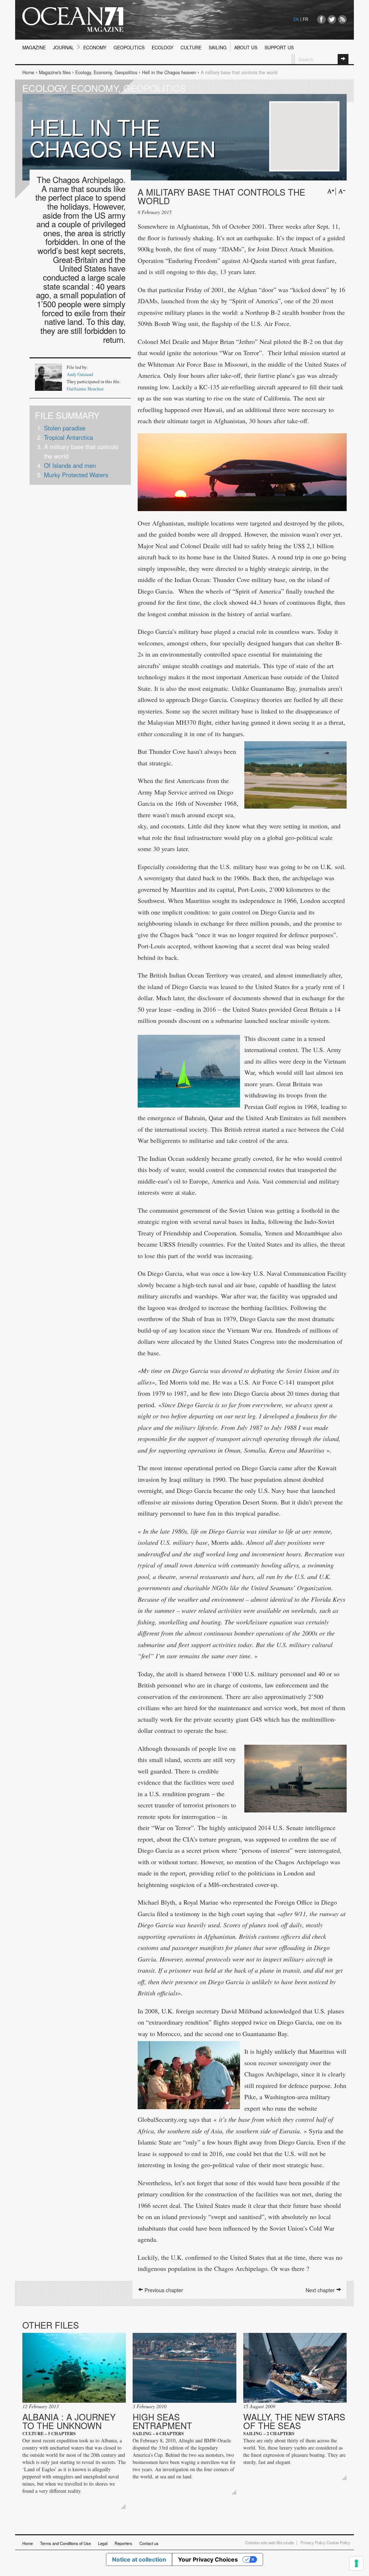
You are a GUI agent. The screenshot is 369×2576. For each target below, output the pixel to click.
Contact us (149, 2543)
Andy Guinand (80, 374)
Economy (95, 48)
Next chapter (321, 2290)
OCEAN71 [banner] (73, 20)
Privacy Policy (313, 2543)
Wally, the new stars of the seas (294, 2421)
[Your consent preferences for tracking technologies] (356, 2563)
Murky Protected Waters (76, 475)
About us (246, 48)
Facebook (321, 19)
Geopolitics (129, 48)
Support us (279, 48)
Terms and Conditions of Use (65, 2543)
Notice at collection (139, 2559)
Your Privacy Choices (208, 2559)
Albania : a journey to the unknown (69, 2421)
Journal (63, 48)
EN (296, 19)
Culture (191, 48)
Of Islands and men (70, 465)
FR (305, 19)
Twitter (332, 19)
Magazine (34, 48)
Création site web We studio (270, 2543)
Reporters (123, 2543)
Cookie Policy (338, 2543)
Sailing (218, 48)
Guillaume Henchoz (85, 389)
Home (28, 72)
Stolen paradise (65, 428)
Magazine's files (55, 72)
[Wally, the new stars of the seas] (295, 2368)
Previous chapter (163, 2290)
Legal (103, 2543)
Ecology (163, 48)
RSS (342, 19)
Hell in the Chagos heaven (169, 72)
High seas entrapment (162, 2421)
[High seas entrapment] (184, 2368)
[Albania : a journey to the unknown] (74, 2368)
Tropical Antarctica (68, 437)
